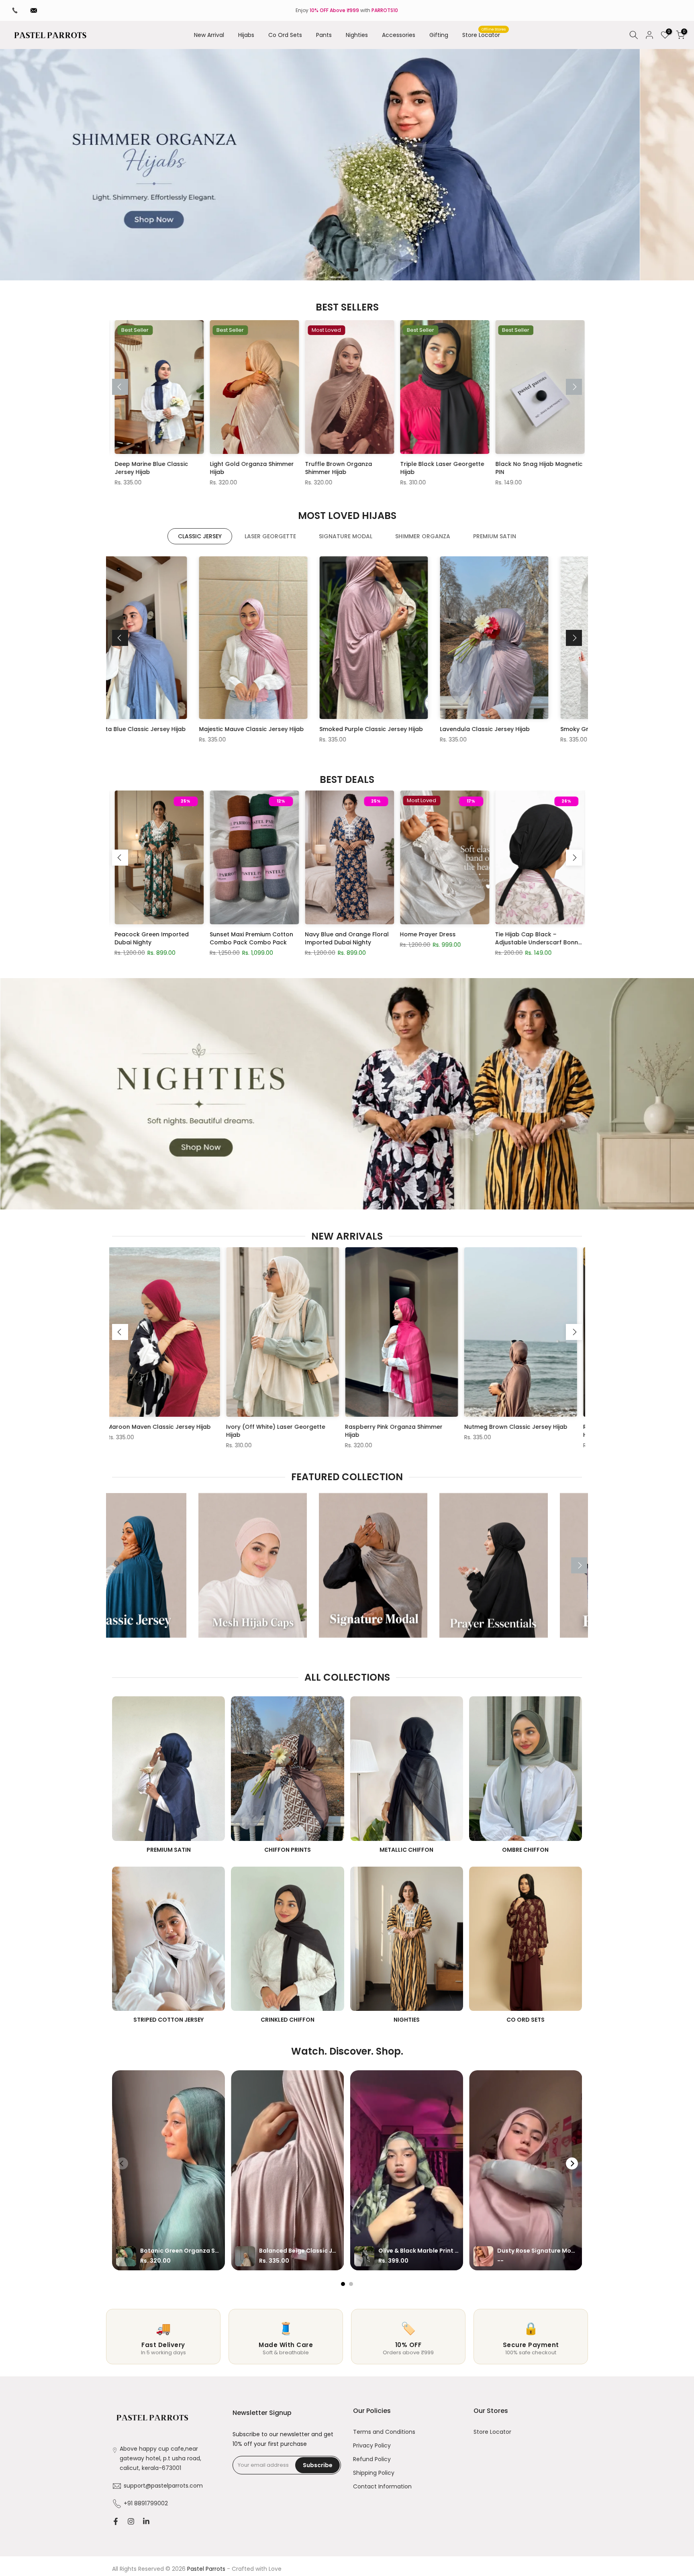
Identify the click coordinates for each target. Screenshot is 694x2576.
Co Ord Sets (285, 35)
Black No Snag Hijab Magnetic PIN (416, 468)
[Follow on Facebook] (116, 2521)
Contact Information (382, 2487)
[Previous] (120, 387)
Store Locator (484, 35)
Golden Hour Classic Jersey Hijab (398, 729)
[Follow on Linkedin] (146, 2521)
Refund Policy (372, 2459)
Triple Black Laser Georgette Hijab (319, 468)
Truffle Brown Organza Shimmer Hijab (215, 468)
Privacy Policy (372, 2446)
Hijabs (246, 35)
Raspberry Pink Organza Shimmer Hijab (213, 1431)
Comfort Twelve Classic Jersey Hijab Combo (503, 938)
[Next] (574, 387)
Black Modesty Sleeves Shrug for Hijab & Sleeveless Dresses (226, 938)
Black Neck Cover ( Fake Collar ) (313, 938)
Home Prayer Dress (495, 464)
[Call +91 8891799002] (15, 10)
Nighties (357, 35)
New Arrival (209, 35)
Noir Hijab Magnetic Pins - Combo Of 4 (124, 938)
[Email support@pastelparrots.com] (34, 10)
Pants (324, 35)
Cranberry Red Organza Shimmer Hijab (570, 1431)
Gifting (439, 35)
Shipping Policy (374, 2473)
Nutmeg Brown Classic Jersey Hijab (335, 1427)
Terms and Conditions (384, 2432)
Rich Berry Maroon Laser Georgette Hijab (454, 1431)
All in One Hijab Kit (398, 934)
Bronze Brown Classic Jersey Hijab (158, 729)
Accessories (399, 35)
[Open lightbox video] (168, 2170)
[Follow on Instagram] (131, 2521)
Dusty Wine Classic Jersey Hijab (275, 729)
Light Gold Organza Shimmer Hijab (129, 468)
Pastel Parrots (206, 2569)
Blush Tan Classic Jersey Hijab (514, 729)
